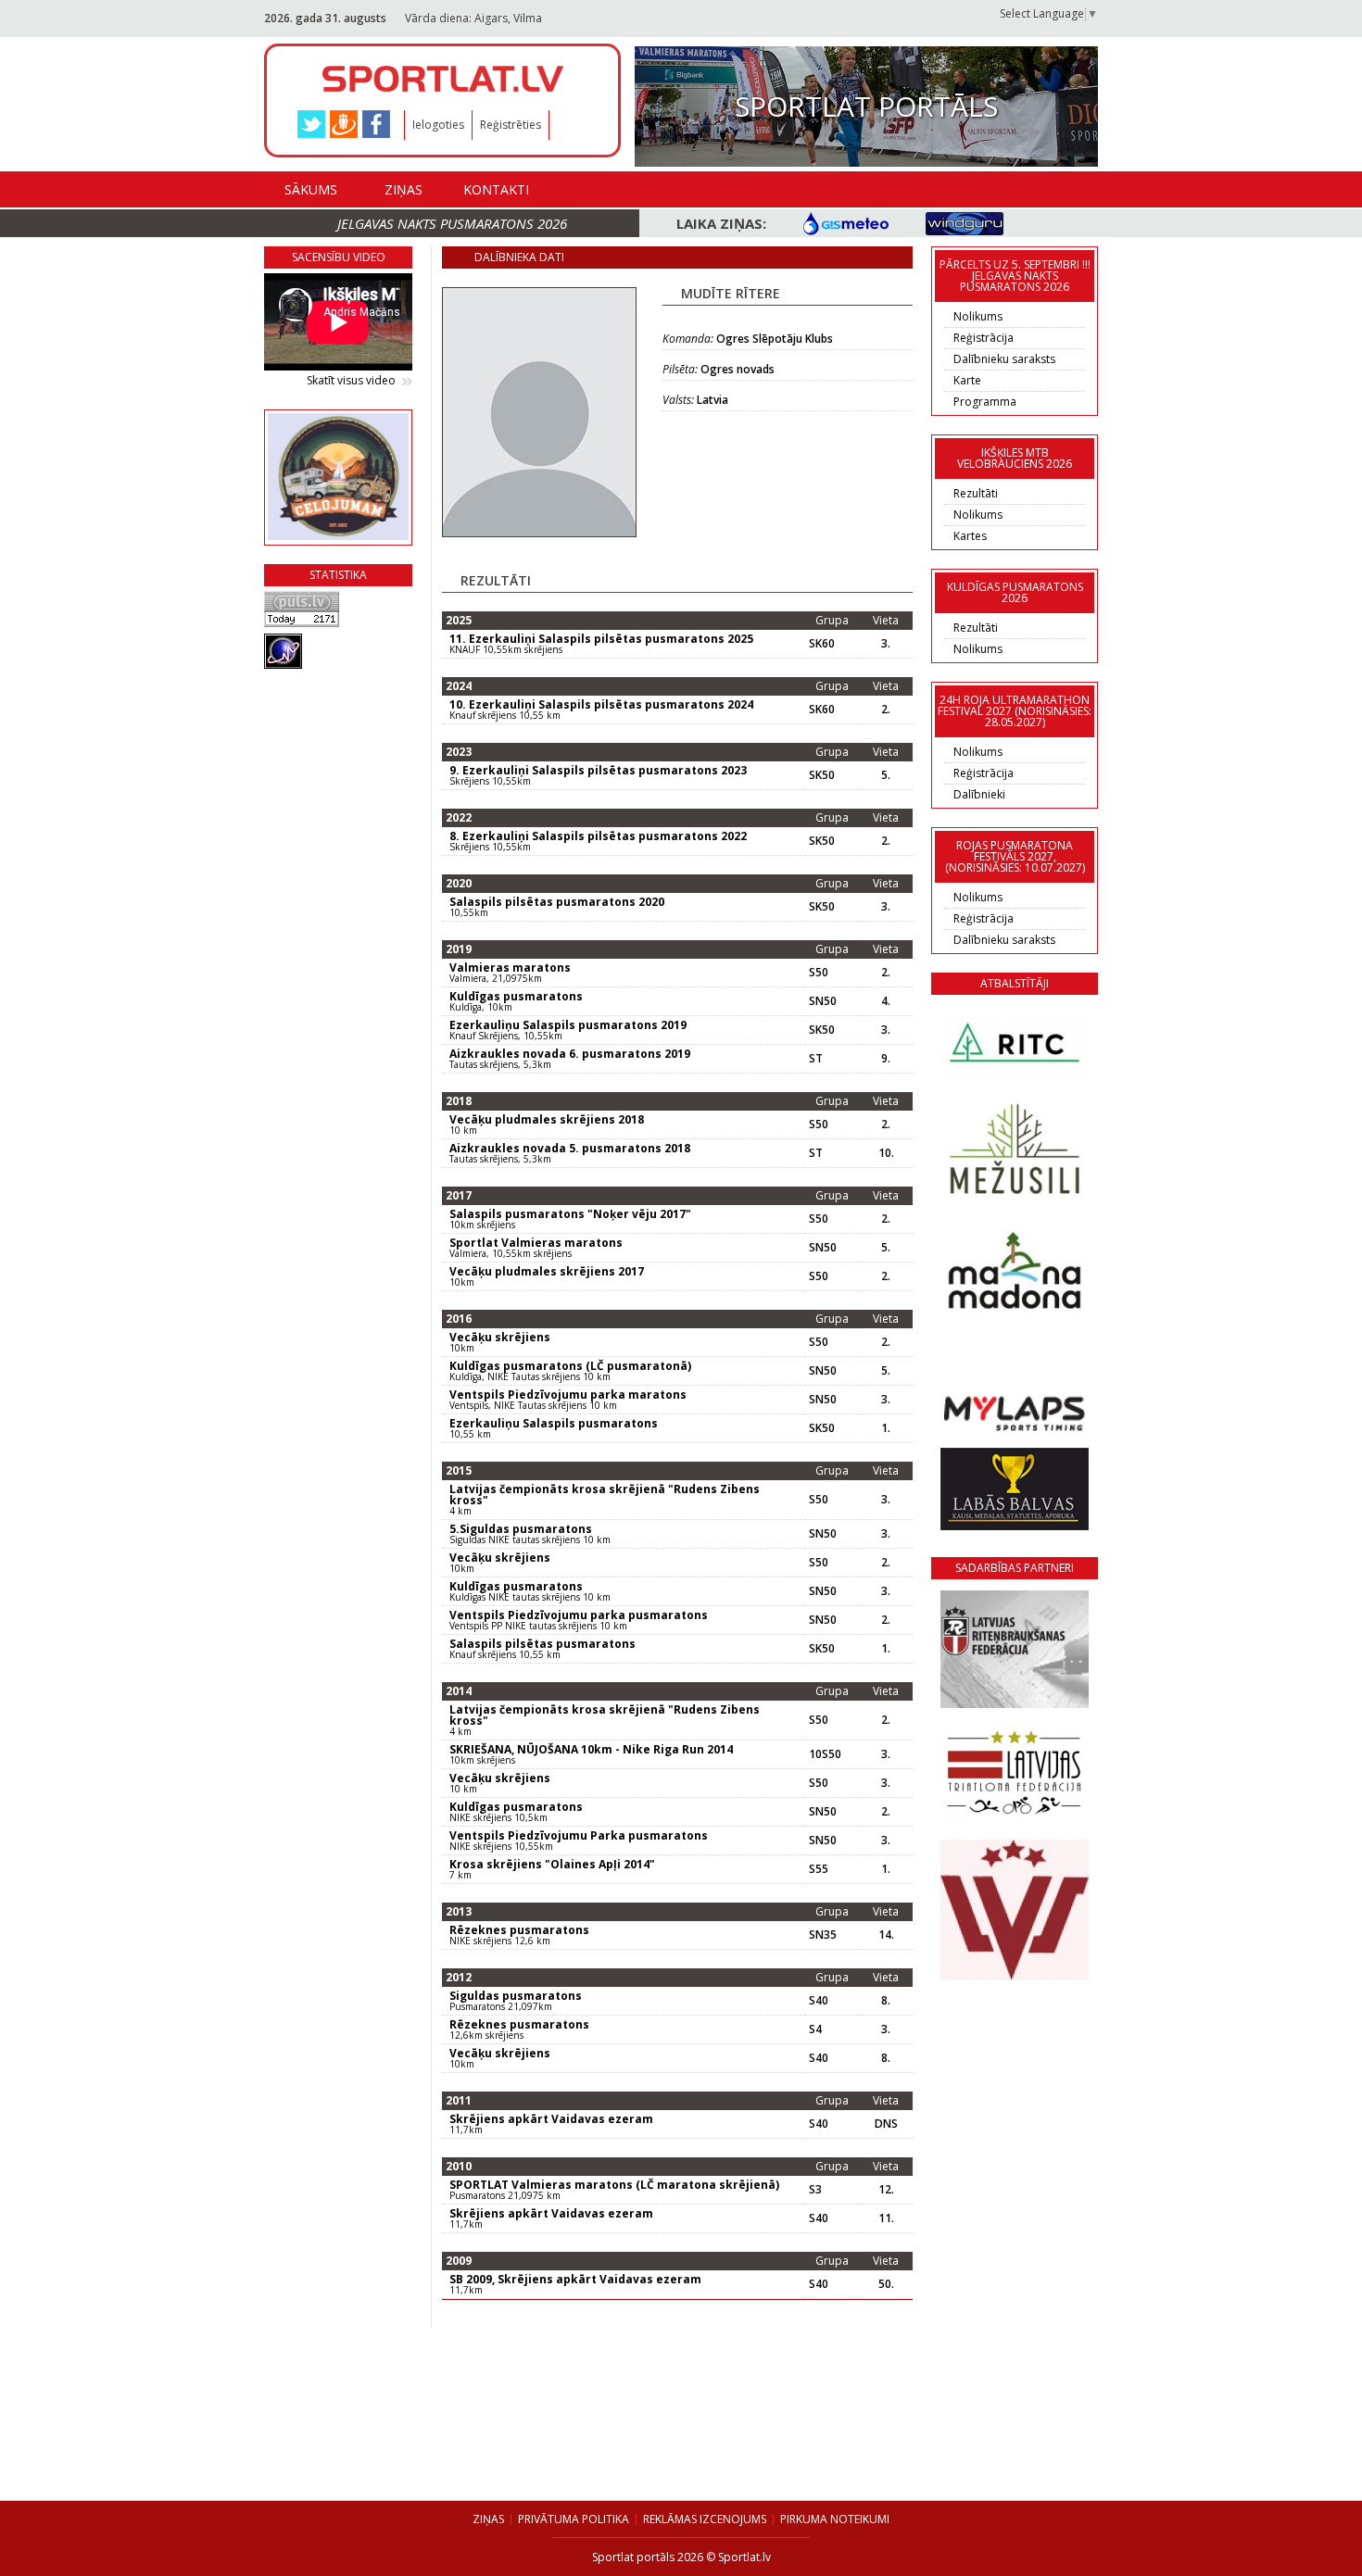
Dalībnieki (979, 794)
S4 (815, 2029)
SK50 (822, 775)
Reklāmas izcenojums (705, 2519)
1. (886, 1428)
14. (886, 1935)
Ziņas (404, 189)
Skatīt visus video (351, 381)
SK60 (822, 644)
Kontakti (496, 189)
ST (816, 1059)
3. (886, 644)
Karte (967, 380)
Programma (985, 402)
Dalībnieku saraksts (1004, 359)
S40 (819, 2001)
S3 (815, 2190)
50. (886, 2284)
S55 (819, 1869)
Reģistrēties (511, 125)
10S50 (825, 1754)
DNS (886, 2124)
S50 (819, 973)
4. (886, 1001)
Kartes (970, 536)
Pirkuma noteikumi (835, 2519)
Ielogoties (438, 125)
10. (886, 1153)
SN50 (823, 1001)
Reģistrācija (984, 338)
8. (886, 2001)
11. (886, 2218)
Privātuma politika (574, 2519)
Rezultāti (976, 493)
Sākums (311, 189)
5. (886, 775)
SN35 (823, 1935)
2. (886, 710)
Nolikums (978, 316)
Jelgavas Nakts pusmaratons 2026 (452, 223)
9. (886, 1059)
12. (886, 2190)
